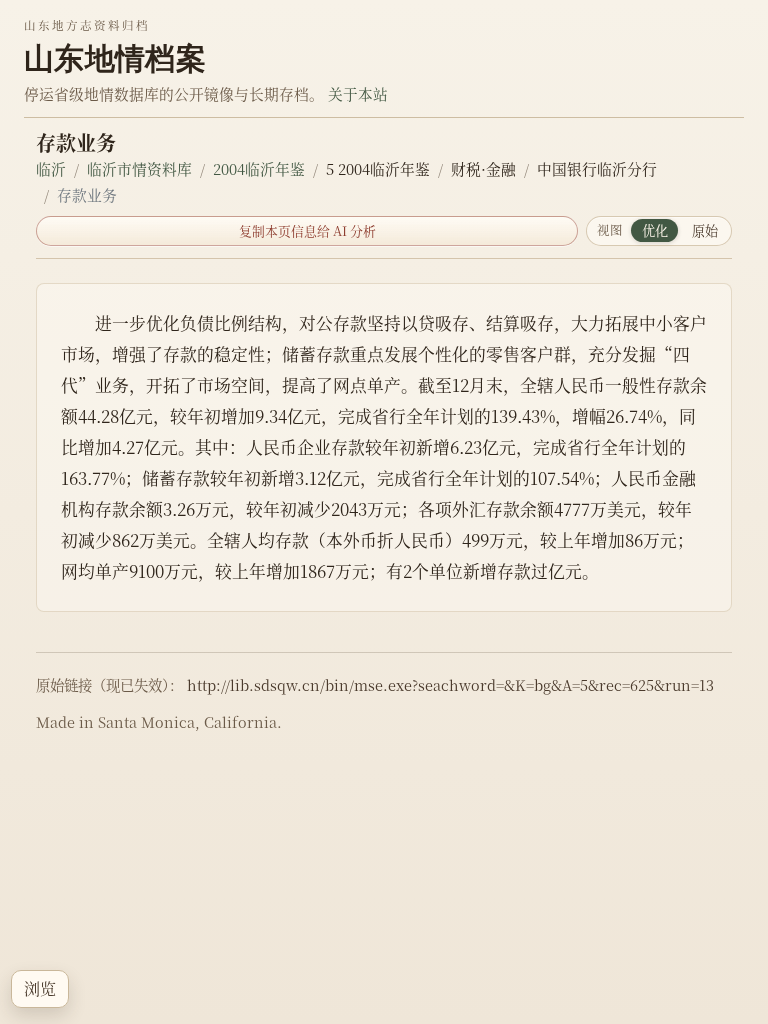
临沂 (51, 168)
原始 (705, 230)
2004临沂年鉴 (259, 168)
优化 (655, 230)
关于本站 (358, 93)
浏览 (40, 988)
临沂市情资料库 (139, 168)
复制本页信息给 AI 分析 (307, 230)
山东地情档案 (115, 58)
